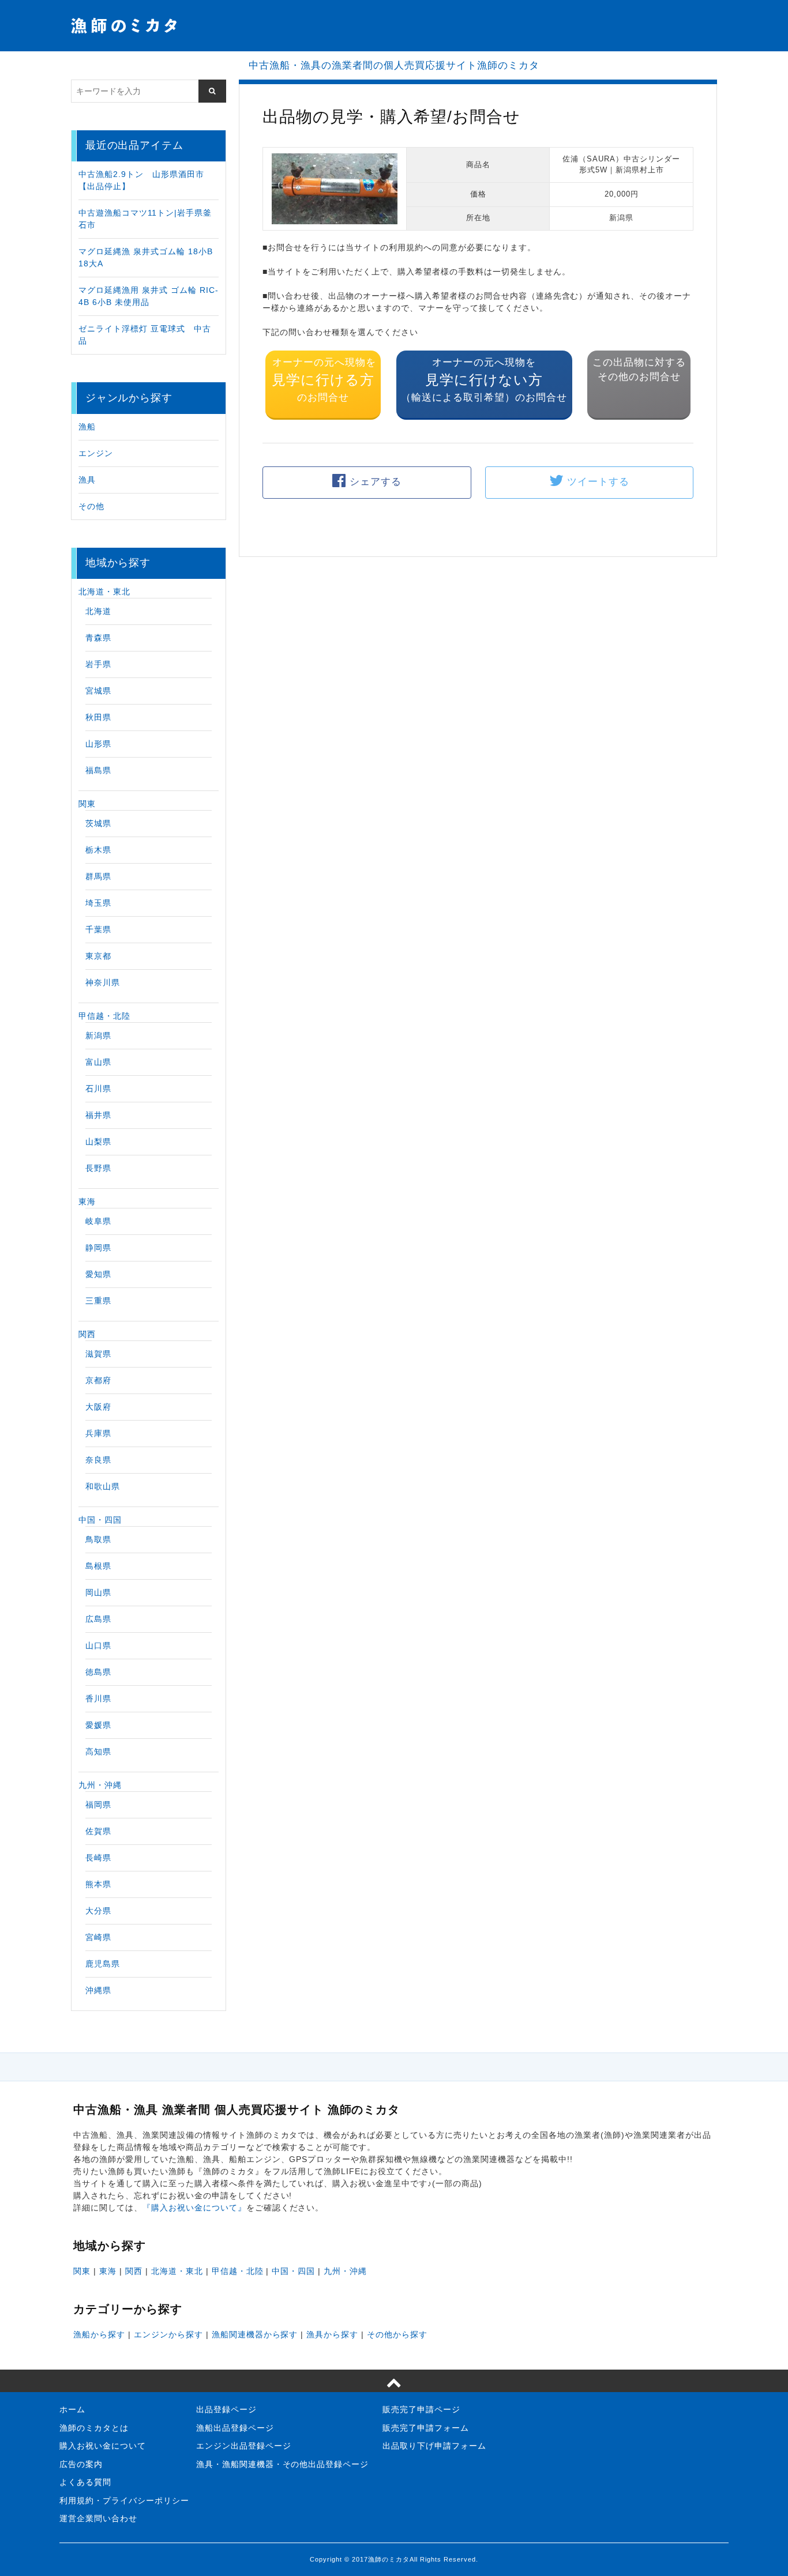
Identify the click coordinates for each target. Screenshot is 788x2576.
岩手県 (98, 664)
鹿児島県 (103, 1964)
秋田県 (98, 717)
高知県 (98, 1752)
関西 (87, 1334)
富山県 (98, 1062)
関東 (87, 804)
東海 (87, 1202)
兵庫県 (98, 1433)
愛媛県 (98, 1725)
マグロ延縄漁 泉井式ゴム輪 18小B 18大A (146, 257)
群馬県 (98, 876)
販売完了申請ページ (421, 2409)
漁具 (87, 480)
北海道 (98, 611)
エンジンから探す (168, 2334)
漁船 (87, 427)
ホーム (72, 2409)
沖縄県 (98, 1990)
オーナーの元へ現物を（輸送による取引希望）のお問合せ (484, 380)
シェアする (376, 482)
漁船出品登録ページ (235, 2428)
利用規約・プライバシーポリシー (124, 2500)
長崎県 (98, 1858)
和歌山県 (103, 1486)
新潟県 (98, 1035)
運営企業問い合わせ (98, 2518)
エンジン (96, 453)
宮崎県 (98, 1937)
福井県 (98, 1115)
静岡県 (98, 1248)
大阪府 (98, 1407)
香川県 (98, 1698)
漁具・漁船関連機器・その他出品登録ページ (283, 2464)
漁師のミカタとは (94, 2428)
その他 (91, 506)
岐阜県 (98, 1221)
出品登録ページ (226, 2409)
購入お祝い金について (103, 2446)
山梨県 (98, 1142)
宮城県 (98, 691)
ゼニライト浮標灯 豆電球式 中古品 (145, 335)
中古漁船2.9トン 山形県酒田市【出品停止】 (141, 180)
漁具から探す (332, 2334)
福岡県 (98, 1805)
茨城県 (98, 823)
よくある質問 (85, 2482)
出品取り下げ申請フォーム (434, 2446)
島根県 (98, 1566)
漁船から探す (99, 2334)
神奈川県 (103, 982)
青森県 (98, 638)
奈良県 (98, 1460)
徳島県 (98, 1672)
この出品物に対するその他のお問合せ (639, 370)
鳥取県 (98, 1539)
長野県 (98, 1168)
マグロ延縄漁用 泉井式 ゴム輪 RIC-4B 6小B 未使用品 (149, 296)
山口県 (98, 1645)
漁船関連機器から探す (255, 2334)
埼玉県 (98, 903)
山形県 (98, 744)
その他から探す (397, 2334)
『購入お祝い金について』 (194, 2208)
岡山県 (98, 1592)
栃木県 (98, 850)
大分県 (98, 1911)
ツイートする (598, 482)
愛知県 (98, 1274)
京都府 (98, 1380)
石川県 (98, 1089)
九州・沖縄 (100, 1785)
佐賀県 (98, 1831)
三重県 (98, 1301)
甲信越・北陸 (104, 1016)
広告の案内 (81, 2464)
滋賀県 (98, 1354)
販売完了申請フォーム (426, 2428)
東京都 (98, 956)
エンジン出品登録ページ (244, 2446)
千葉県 (98, 929)
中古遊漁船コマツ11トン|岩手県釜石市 (145, 219)
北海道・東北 (104, 592)
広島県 (98, 1619)
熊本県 (98, 1884)
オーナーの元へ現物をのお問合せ (324, 380)
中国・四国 (100, 1520)
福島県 (98, 770)
